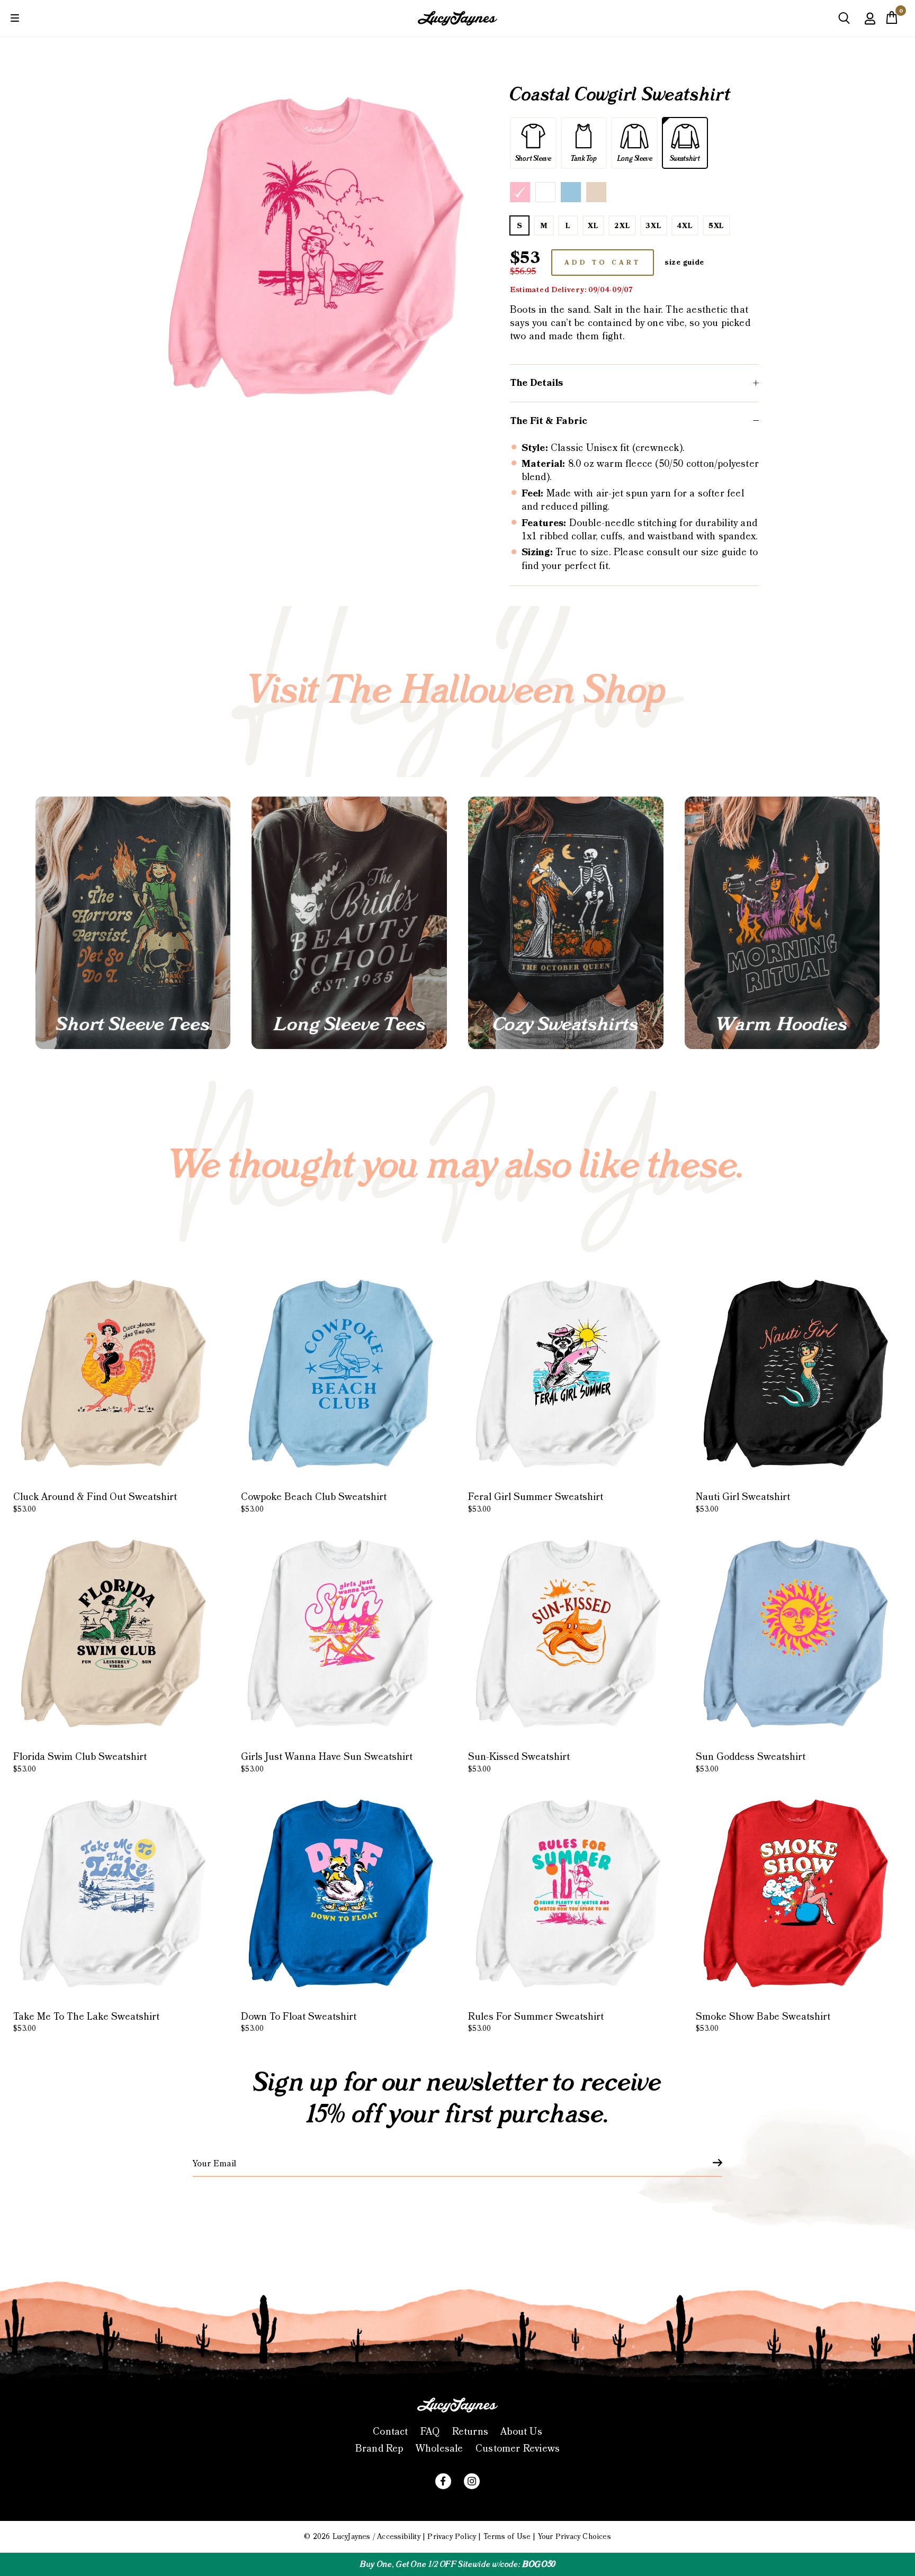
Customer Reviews (518, 2449)
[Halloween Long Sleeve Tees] (349, 923)
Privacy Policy (452, 2537)
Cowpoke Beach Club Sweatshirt (314, 1503)
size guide (684, 263)
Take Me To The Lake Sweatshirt (86, 2022)
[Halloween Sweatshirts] (566, 923)
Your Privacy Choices (575, 2537)
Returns (470, 2432)
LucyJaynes (352, 2537)
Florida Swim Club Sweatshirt (80, 1762)
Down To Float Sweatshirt (299, 2022)
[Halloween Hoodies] (782, 923)
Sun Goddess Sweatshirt (751, 1762)
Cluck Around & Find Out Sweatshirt (95, 1503)
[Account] (870, 26)
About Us (521, 2432)
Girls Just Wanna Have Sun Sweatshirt (327, 1762)
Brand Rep (379, 2449)
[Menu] (15, 18)
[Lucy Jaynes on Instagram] (472, 2481)
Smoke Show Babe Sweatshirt (763, 2022)
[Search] (844, 22)
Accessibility (399, 2537)
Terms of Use (507, 2537)
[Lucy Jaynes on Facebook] (443, 2481)
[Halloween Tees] (133, 923)
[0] (892, 21)
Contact (390, 2432)
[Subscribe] (711, 2163)
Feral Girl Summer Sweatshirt (536, 1503)
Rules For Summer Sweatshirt (536, 2022)
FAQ (430, 2432)
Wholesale (439, 2449)
